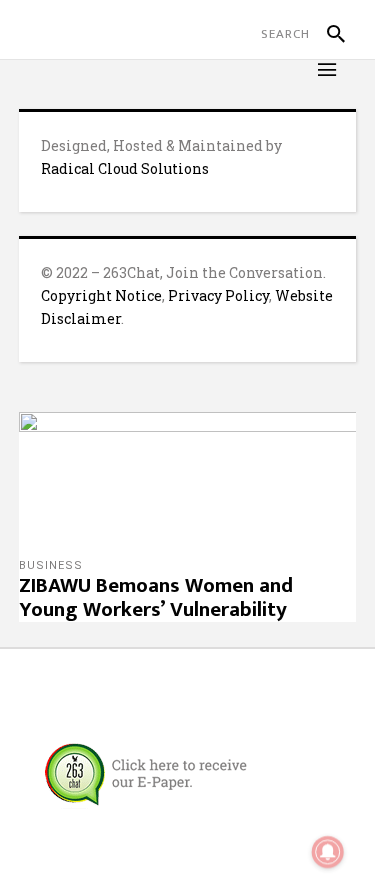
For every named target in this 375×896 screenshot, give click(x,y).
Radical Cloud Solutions (125, 168)
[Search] (327, 34)
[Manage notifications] (328, 852)
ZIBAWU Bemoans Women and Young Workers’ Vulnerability (156, 597)
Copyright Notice (101, 295)
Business (51, 565)
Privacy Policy (218, 295)
